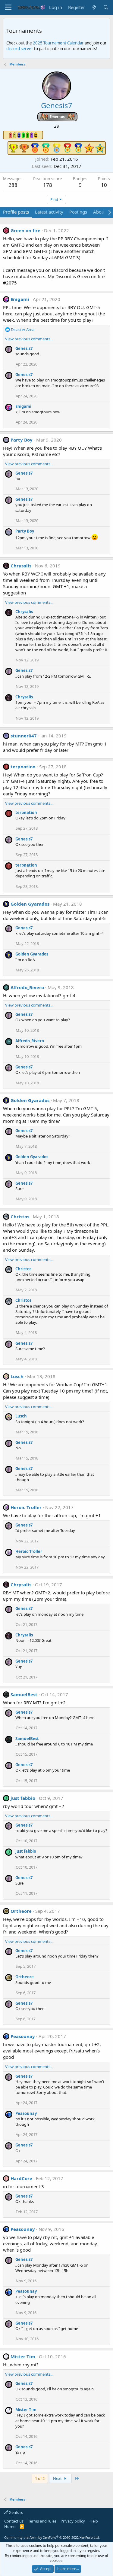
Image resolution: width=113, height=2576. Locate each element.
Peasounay (23, 2036)
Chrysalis (21, 566)
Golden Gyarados (30, 904)
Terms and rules (42, 2521)
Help (94, 2521)
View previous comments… (29, 339)
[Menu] (8, 8)
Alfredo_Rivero (27, 987)
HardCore (21, 2178)
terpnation (23, 767)
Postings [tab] (78, 212)
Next (58, 2478)
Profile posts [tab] (16, 212)
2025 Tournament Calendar (58, 43)
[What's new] (94, 7)
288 (13, 185)
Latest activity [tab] (49, 212)
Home (10, 2526)
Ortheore (21, 1911)
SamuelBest (24, 1694)
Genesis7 (24, 348)
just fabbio (23, 1798)
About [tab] (99, 212)
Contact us (14, 2521)
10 (104, 185)
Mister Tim (23, 2356)
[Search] (106, 7)
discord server (20, 49)
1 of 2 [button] (40, 2478)
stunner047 (24, 736)
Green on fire (25, 230)
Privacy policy (73, 2521)
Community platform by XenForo (52, 2537)
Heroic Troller (26, 1507)
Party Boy (22, 440)
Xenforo (16, 2512)
